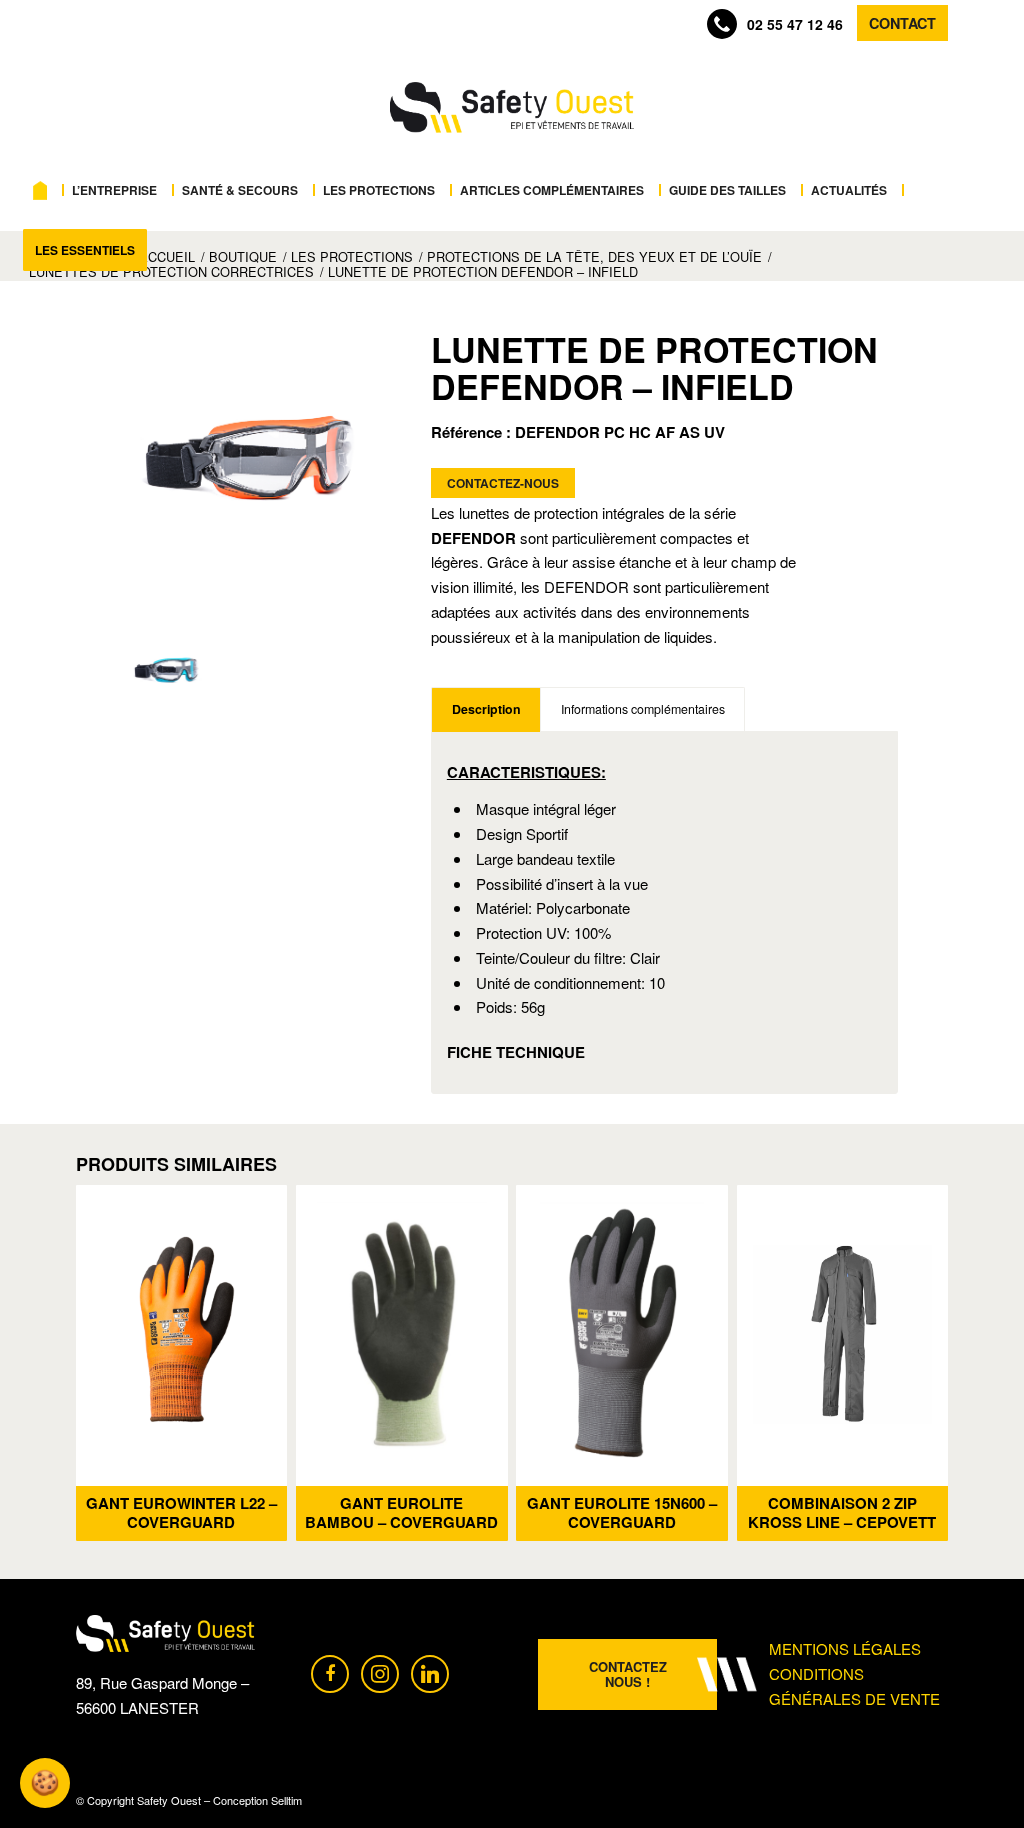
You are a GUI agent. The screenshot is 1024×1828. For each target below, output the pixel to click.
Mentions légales (845, 1648)
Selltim (286, 1800)
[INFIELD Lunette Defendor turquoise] (167, 671)
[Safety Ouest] (511, 108)
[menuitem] (45, 190)
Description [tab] (486, 709)
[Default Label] (430, 1671)
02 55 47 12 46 (795, 24)
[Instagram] (380, 1671)
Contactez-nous (503, 483)
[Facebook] (330, 1671)
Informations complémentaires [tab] (643, 709)
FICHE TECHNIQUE (516, 1052)
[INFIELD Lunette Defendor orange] (253, 458)
